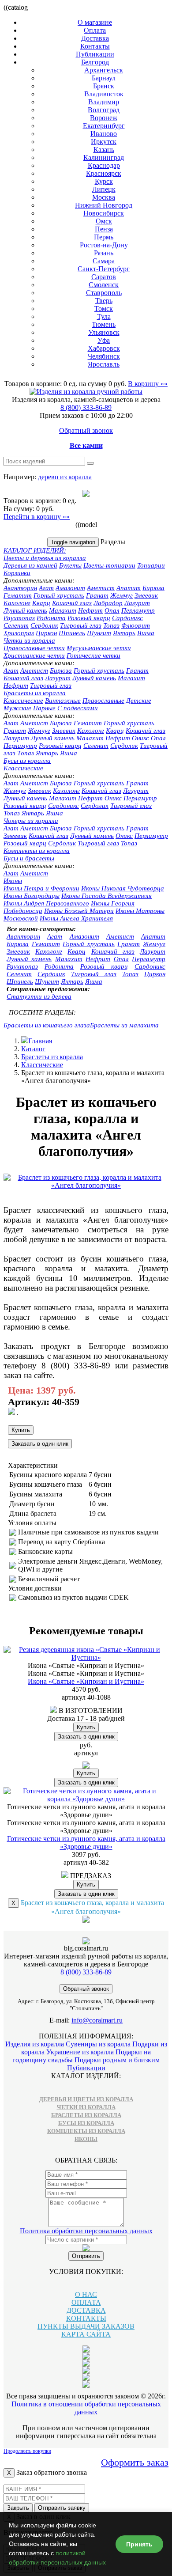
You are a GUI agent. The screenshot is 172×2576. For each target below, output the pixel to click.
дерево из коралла (65, 477)
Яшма (146, 633)
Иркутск (104, 142)
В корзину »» (148, 384)
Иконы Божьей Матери (79, 911)
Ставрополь (104, 293)
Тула (104, 316)
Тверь (104, 301)
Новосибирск (104, 213)
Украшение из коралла (80, 2052)
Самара (104, 261)
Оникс (140, 738)
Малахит (63, 610)
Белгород (95, 62)
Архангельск (104, 70)
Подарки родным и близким (117, 2060)
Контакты (95, 46)
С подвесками (78, 708)
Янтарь (124, 633)
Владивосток (104, 94)
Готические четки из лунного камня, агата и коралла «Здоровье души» (86, 1843)
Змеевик (146, 595)
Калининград (104, 157)
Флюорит (136, 625)
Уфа (104, 340)
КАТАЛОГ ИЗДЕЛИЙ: (35, 550)
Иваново (104, 134)
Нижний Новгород (104, 205)
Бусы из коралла (27, 761)
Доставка (95, 38)
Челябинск (104, 356)
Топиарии (151, 565)
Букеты (70, 565)
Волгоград (104, 110)
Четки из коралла (29, 640)
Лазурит (137, 603)
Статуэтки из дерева (39, 996)
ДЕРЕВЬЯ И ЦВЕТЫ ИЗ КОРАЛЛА (86, 2099)
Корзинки (17, 573)
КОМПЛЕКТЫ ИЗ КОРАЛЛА (86, 2131)
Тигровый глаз (81, 625)
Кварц (41, 603)
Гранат (97, 595)
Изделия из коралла (35, 2044)
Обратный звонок (86, 430)
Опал (112, 610)
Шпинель (72, 633)
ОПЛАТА (86, 2302)
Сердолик (44, 625)
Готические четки (93, 655)
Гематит (18, 595)
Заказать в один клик (40, 1444)
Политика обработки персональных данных (86, 2231)
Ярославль (104, 364)
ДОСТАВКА (86, 2310)
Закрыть (18, 2508)
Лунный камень (25, 610)
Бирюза (153, 588)
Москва (104, 197)
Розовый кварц (89, 618)
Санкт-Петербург (104, 269)
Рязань (104, 253)
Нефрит (90, 610)
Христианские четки (34, 655)
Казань (104, 150)
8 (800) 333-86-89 (86, 407)
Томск (104, 309)
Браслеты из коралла (35, 693)
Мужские (17, 708)
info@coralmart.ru (97, 2020)
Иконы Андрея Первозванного (46, 903)
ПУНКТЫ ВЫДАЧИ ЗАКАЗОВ (86, 2326)
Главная (40, 1041)
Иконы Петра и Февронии (41, 888)
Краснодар (104, 165)
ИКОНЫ (86, 2139)
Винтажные (63, 701)
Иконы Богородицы (32, 896)
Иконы (13, 881)
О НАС (86, 2294)
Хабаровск (104, 348)
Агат (46, 588)
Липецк (104, 189)
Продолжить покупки (27, 2451)
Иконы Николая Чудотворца (123, 888)
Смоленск (104, 285)
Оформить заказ (135, 2462)
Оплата (95, 30)
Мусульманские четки (99, 648)
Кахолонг (17, 603)
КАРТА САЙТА (86, 2334)
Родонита (51, 618)
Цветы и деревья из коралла (45, 558)
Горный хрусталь (59, 595)
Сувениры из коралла (98, 2044)
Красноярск (104, 173)
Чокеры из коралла (31, 821)
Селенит (16, 625)
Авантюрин (20, 588)
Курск (104, 181)
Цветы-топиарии (109, 565)
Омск (104, 221)
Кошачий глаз (72, 603)
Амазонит (70, 588)
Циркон (46, 633)
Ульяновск (104, 332)
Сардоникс (127, 618)
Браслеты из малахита (124, 1025)
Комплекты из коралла (37, 851)
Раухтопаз (19, 618)
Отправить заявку (62, 2508)
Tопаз (26, 753)
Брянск (104, 86)
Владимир (104, 102)
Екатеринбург (104, 126)
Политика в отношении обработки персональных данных (86, 2408)
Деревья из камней (30, 565)
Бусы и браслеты (29, 858)
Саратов (104, 277)
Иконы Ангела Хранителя (76, 918)
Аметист (101, 588)
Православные (103, 701)
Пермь (104, 237)
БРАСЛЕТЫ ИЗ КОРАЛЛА (86, 2115)
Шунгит (99, 633)
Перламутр (138, 610)
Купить (21, 1430)
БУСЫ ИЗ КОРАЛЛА (86, 2123)
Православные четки (34, 648)
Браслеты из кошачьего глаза (47, 1025)
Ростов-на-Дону (104, 245)
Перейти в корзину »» (37, 517)
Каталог (33, 1049)
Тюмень (104, 324)
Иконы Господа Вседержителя (107, 896)
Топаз (111, 625)
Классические (23, 701)
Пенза (104, 229)
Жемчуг (122, 595)
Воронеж (104, 118)
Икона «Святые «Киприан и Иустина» (86, 1681)
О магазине (95, 22)
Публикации (95, 54)
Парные (44, 708)
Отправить (86, 2256)
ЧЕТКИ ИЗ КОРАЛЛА (86, 2107)
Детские (139, 701)
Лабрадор (108, 603)
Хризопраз (19, 633)
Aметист (34, 671)
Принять (139, 2544)
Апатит (129, 588)
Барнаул (104, 78)
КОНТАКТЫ (86, 2318)
